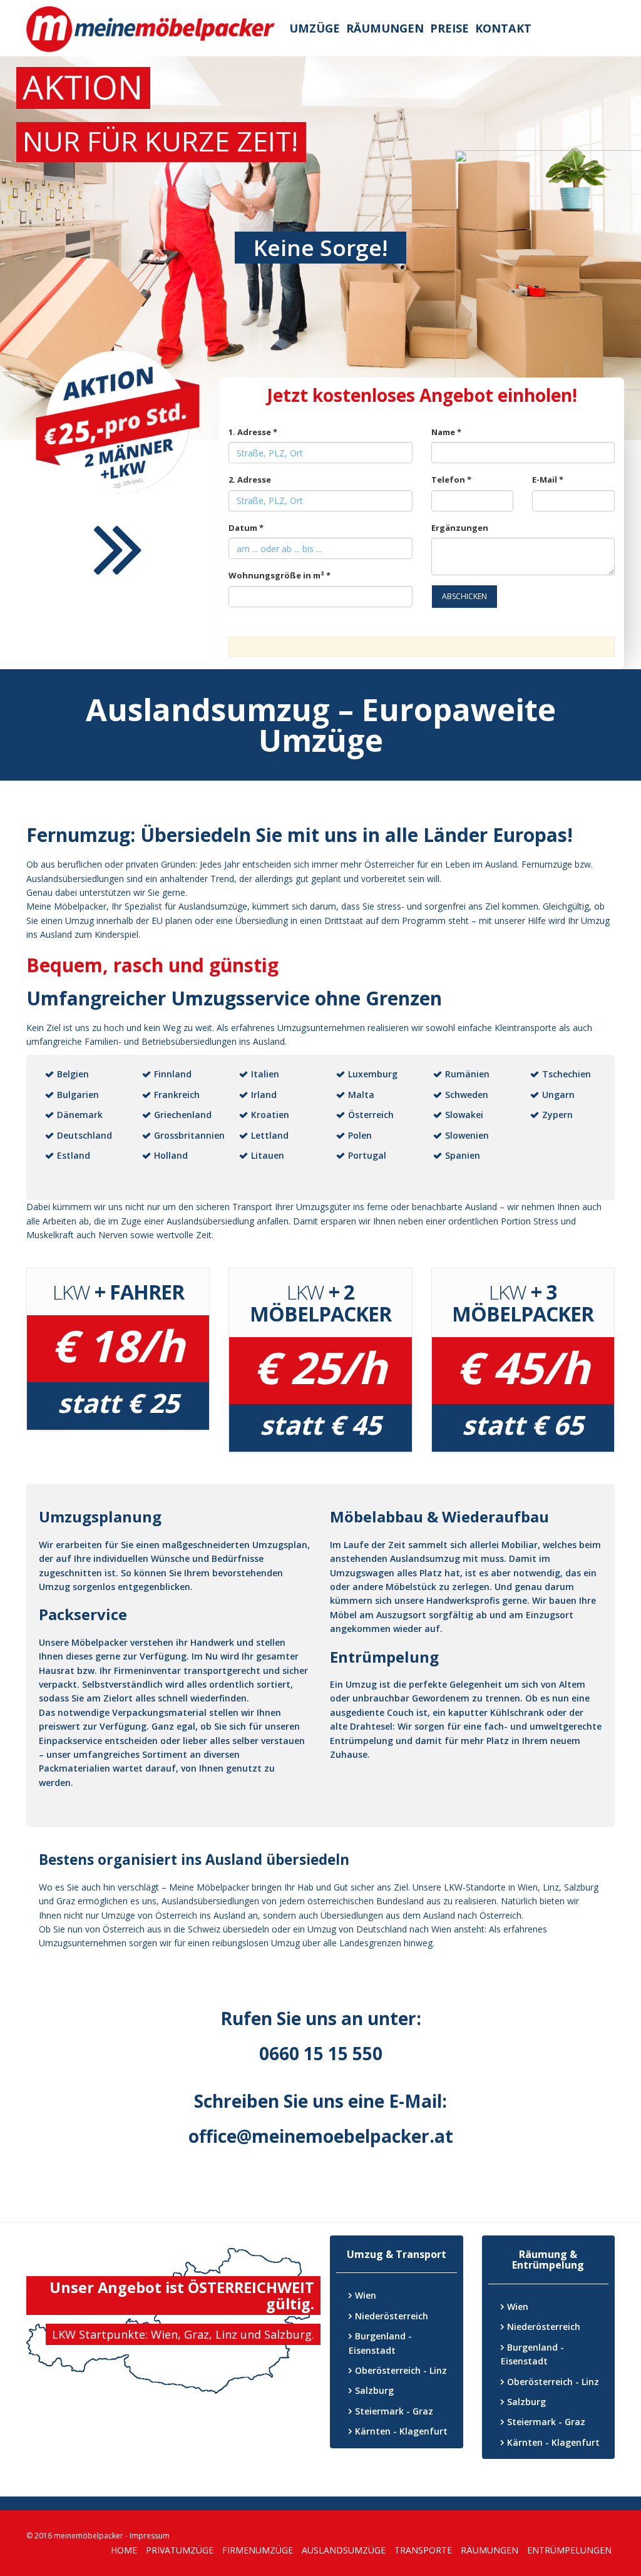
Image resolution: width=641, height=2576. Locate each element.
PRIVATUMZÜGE (180, 2550)
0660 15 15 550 (321, 2053)
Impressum (150, 2536)
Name (446, 432)
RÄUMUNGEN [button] (385, 28)
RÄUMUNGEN (490, 2550)
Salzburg (374, 2390)
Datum (246, 528)
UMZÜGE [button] (315, 28)
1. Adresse (253, 432)
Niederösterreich (392, 2316)
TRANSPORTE (423, 2550)
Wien (366, 2295)
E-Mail (548, 480)
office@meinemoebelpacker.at (321, 2136)
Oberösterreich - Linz (401, 2370)
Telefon (451, 480)
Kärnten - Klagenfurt (401, 2431)
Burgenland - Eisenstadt (380, 2343)
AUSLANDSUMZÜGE (344, 2550)
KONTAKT (503, 28)
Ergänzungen (460, 528)
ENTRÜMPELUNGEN (569, 2550)
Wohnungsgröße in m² (279, 575)
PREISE (449, 28)
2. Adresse (250, 480)
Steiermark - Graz (394, 2411)
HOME (124, 2550)
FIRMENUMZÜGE (258, 2550)
